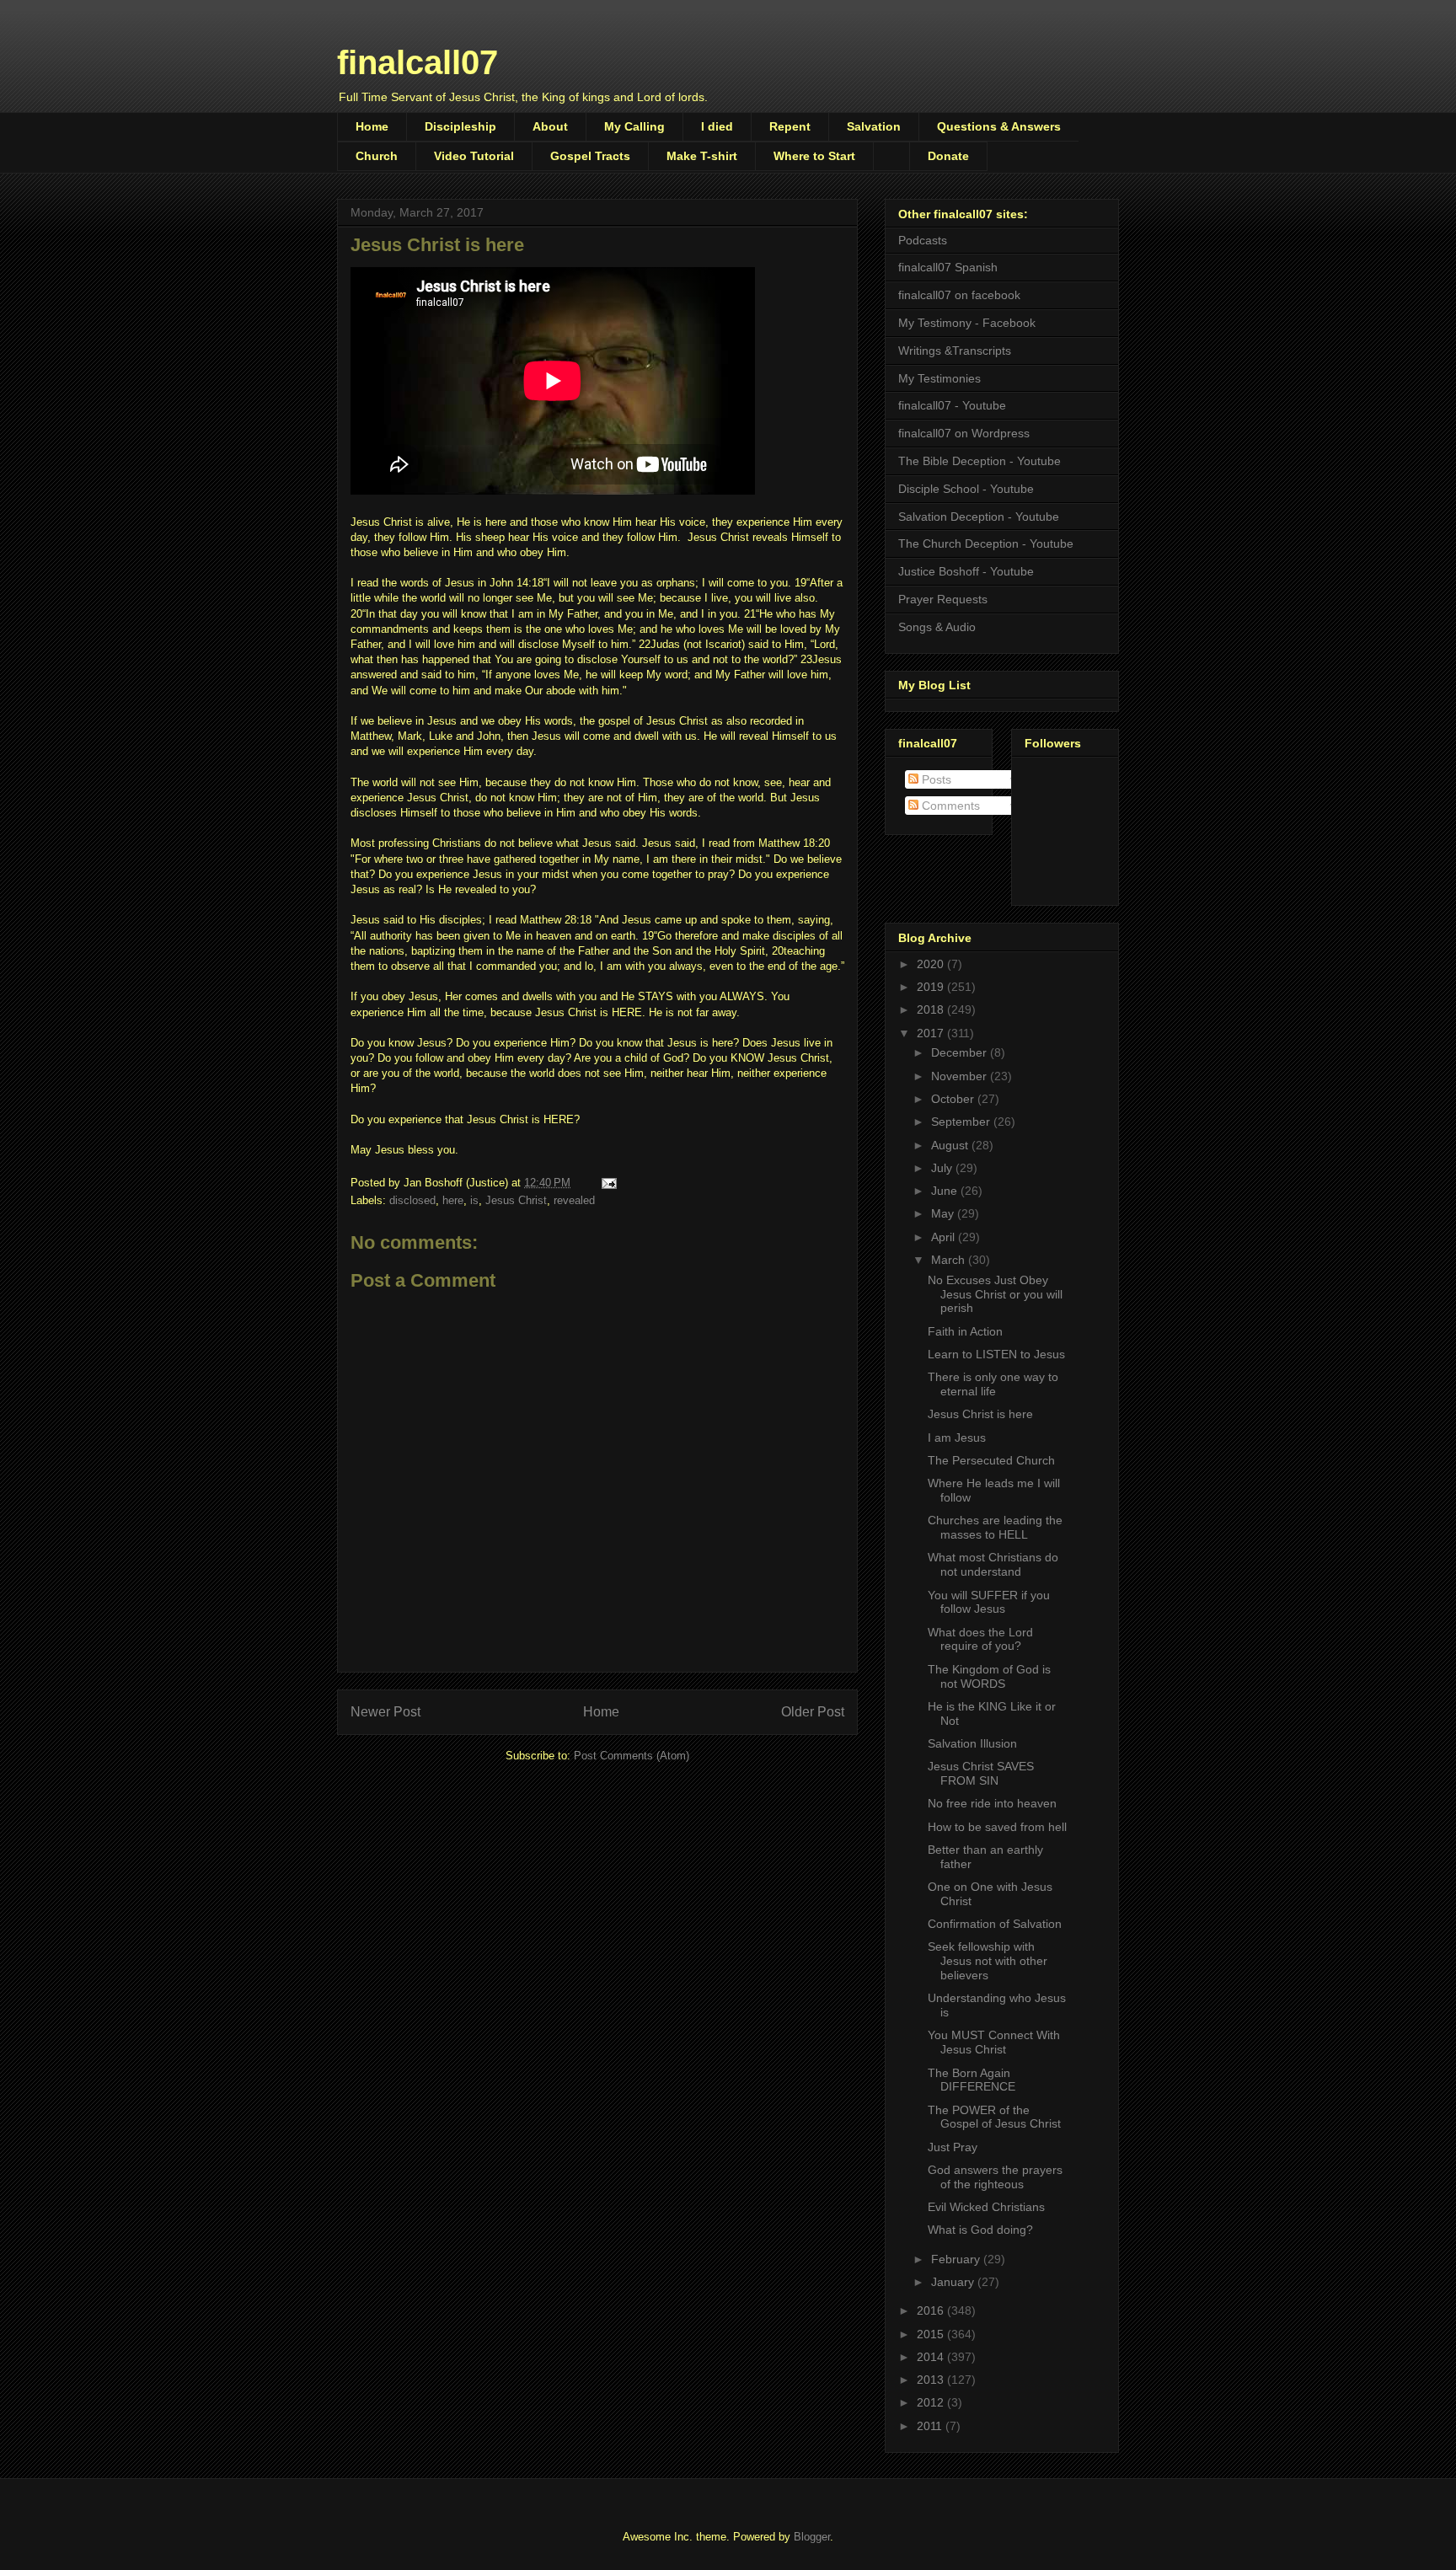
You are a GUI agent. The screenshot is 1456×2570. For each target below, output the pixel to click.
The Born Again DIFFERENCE (972, 2080)
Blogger (812, 2537)
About (550, 126)
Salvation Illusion (972, 1743)
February (957, 2259)
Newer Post (385, 1712)
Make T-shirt (702, 156)
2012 (932, 2402)
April (945, 1237)
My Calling (634, 126)
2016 (932, 2310)
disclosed (412, 1200)
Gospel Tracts (590, 156)
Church (377, 156)
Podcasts (923, 240)
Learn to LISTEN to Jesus (996, 1354)
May (944, 1213)
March (950, 1260)
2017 (932, 1033)
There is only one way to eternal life (993, 1384)
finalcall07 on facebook (959, 295)
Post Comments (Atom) (632, 1756)
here (453, 1200)
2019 (932, 987)
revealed (574, 1200)
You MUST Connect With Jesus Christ (994, 2042)
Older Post (813, 1712)
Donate (948, 156)
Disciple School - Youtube (966, 489)
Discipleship (460, 126)
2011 (931, 2426)
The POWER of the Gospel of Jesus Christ (994, 2117)
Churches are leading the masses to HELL (995, 1527)
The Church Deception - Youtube (986, 543)
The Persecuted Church (991, 1460)
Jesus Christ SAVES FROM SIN (981, 1773)
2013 (932, 2380)
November (961, 1076)
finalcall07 (418, 62)
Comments (949, 806)
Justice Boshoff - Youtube (966, 571)
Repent (790, 126)
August (951, 1145)
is (474, 1200)
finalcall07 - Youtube (952, 405)
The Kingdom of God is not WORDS (989, 1676)
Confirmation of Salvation (995, 1924)
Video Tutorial (474, 156)
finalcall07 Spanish (948, 267)
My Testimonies (939, 378)
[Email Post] (608, 1183)
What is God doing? (980, 2230)
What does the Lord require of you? (980, 1639)
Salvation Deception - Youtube (979, 517)
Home (372, 126)
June (946, 1191)
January (954, 2282)
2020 (932, 964)
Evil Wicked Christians (986, 2207)
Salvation (874, 126)
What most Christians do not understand (993, 1564)
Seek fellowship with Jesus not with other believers (988, 1961)
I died (717, 126)
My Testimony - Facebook (967, 323)
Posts (935, 779)
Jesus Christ (516, 1200)
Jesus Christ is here (980, 1414)
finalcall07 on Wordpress (964, 433)
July (943, 1168)
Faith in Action (965, 1331)
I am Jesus (957, 1438)
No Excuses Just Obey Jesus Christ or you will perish (995, 1294)
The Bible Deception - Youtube (980, 461)
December (961, 1052)
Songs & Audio (937, 627)
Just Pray (953, 2147)
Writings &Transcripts (955, 351)
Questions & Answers (999, 126)
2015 (932, 2334)
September (962, 1122)
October (954, 1099)
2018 (932, 1009)
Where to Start (814, 156)
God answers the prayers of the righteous (995, 2177)
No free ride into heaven (992, 1803)
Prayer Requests (943, 599)
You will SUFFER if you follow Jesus (989, 1602)
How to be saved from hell (997, 1827)
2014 (932, 2357)
